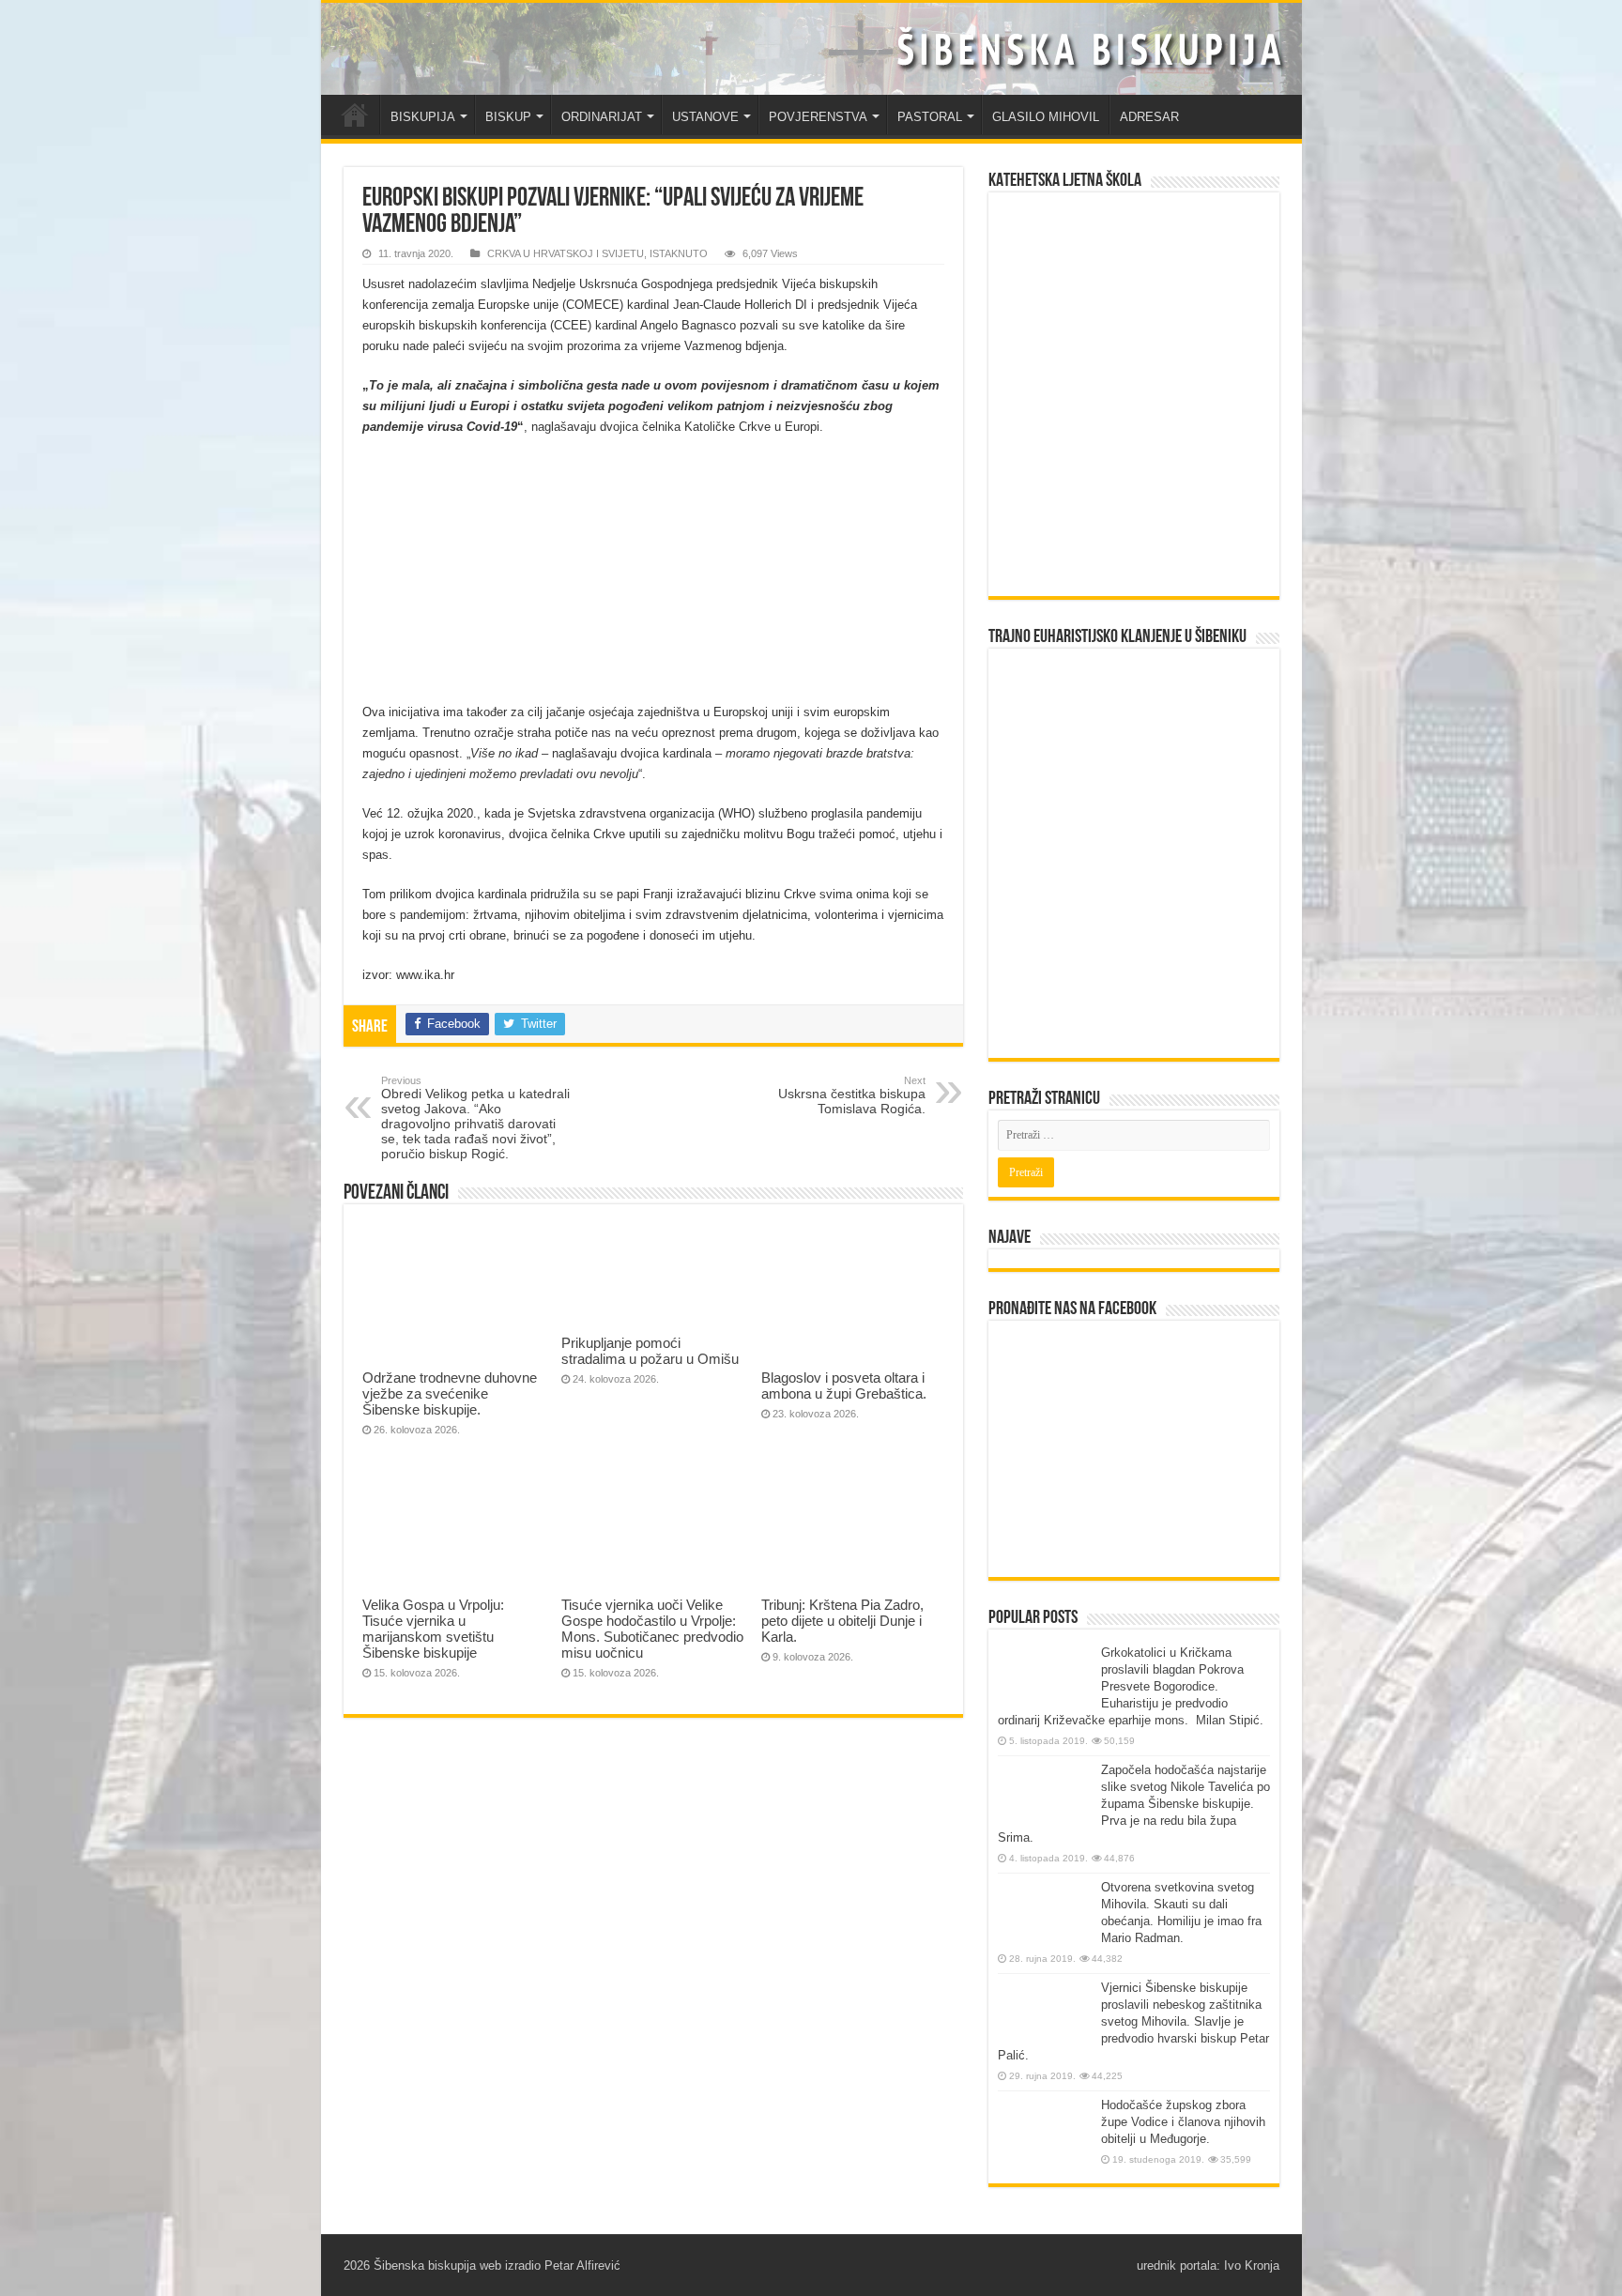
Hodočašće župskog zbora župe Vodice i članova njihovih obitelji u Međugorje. (1183, 2122)
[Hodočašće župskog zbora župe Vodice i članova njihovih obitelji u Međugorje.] (1045, 2132)
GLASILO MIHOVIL (1046, 117)
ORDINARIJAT (602, 117)
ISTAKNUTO (679, 253)
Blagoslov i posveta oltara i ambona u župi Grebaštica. (844, 1385)
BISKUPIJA (423, 117)
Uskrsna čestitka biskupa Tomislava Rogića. (852, 1095)
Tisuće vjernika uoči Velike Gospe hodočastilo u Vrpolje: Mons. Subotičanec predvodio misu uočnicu (652, 1629)
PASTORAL (930, 117)
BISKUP (508, 117)
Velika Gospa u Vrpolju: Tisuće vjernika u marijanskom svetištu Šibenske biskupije (433, 1629)
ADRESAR (1149, 117)
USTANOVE (705, 117)
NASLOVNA (355, 115)
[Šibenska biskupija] (811, 49)
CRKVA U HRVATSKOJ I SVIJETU (566, 253)
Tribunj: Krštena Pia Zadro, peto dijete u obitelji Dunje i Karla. (842, 1621)
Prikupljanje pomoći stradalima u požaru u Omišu (650, 1351)
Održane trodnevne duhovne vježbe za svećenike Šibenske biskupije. (450, 1393)
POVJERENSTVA (818, 117)
